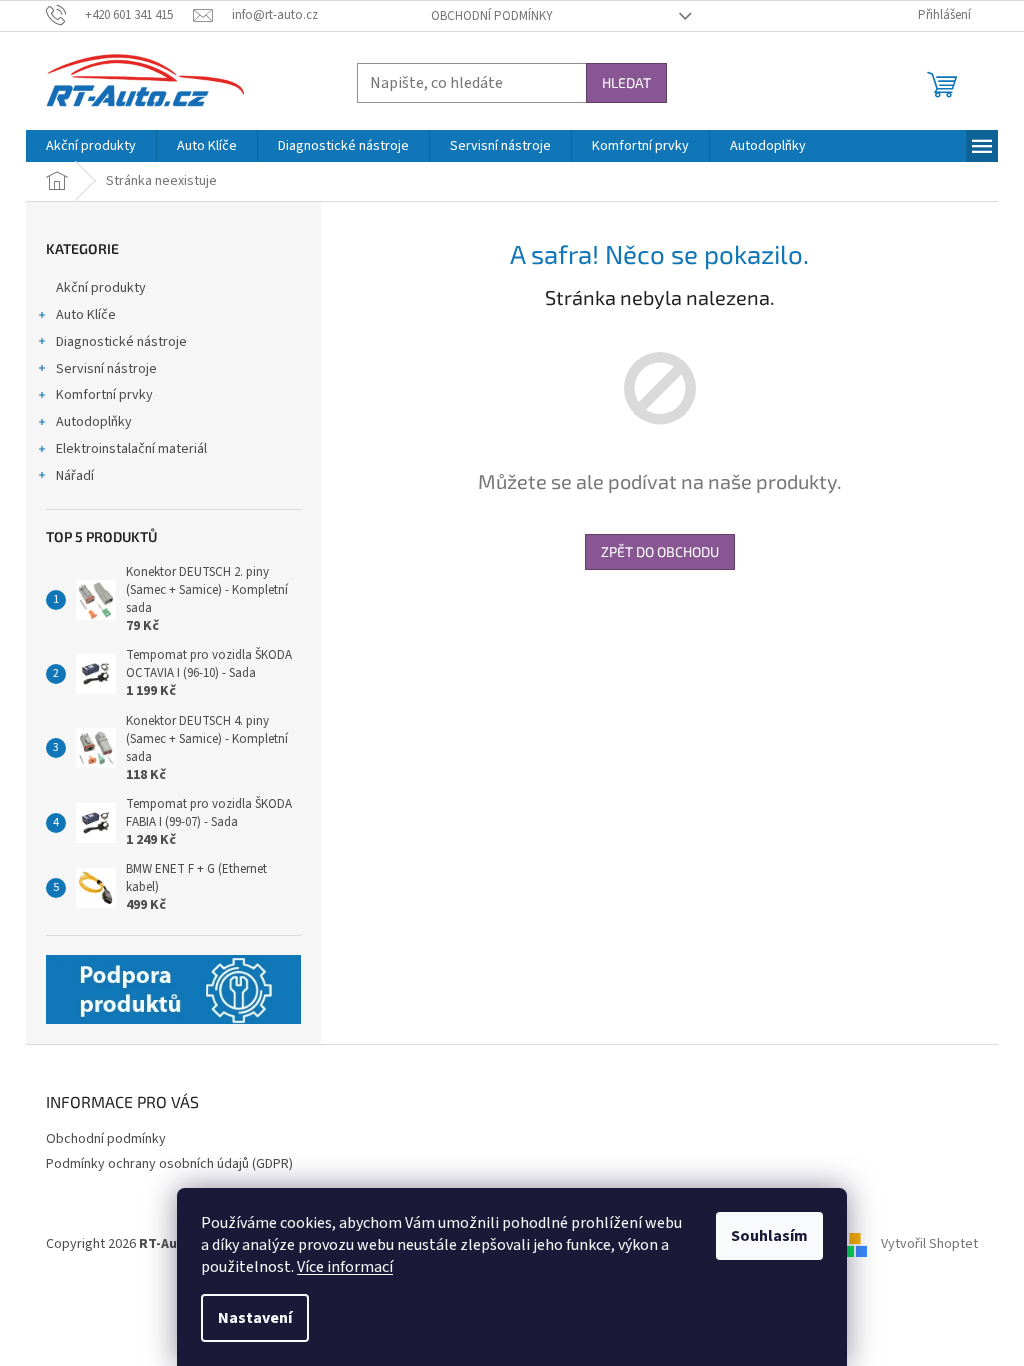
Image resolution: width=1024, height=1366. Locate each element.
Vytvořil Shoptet (929, 1245)
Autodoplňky (94, 422)
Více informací (345, 1267)
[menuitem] (91, 146)
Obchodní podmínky (492, 16)
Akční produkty (101, 288)
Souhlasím (769, 1236)
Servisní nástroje (106, 369)
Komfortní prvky (104, 395)
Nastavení (255, 1318)
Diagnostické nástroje (121, 342)
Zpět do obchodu (660, 551)
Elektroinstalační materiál (131, 449)
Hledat (626, 82)
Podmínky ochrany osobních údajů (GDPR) (169, 1164)
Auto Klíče (86, 315)
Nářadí (75, 476)
